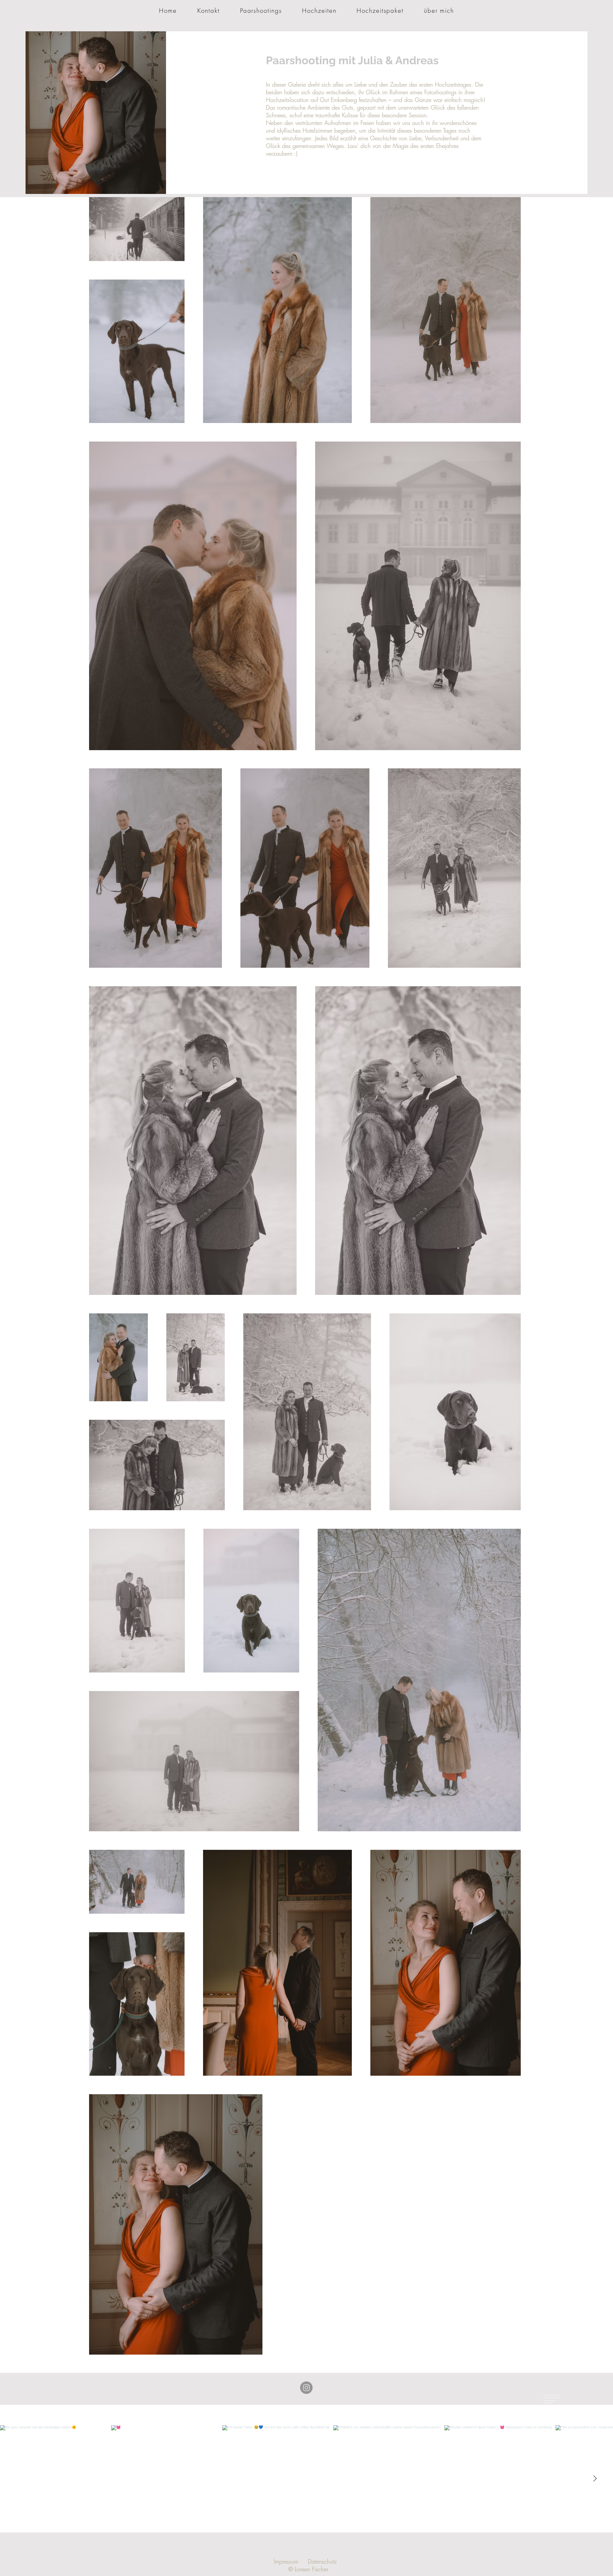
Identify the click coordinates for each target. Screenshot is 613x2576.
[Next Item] (595, 2479)
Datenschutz (322, 2561)
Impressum (286, 2561)
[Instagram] (306, 2388)
